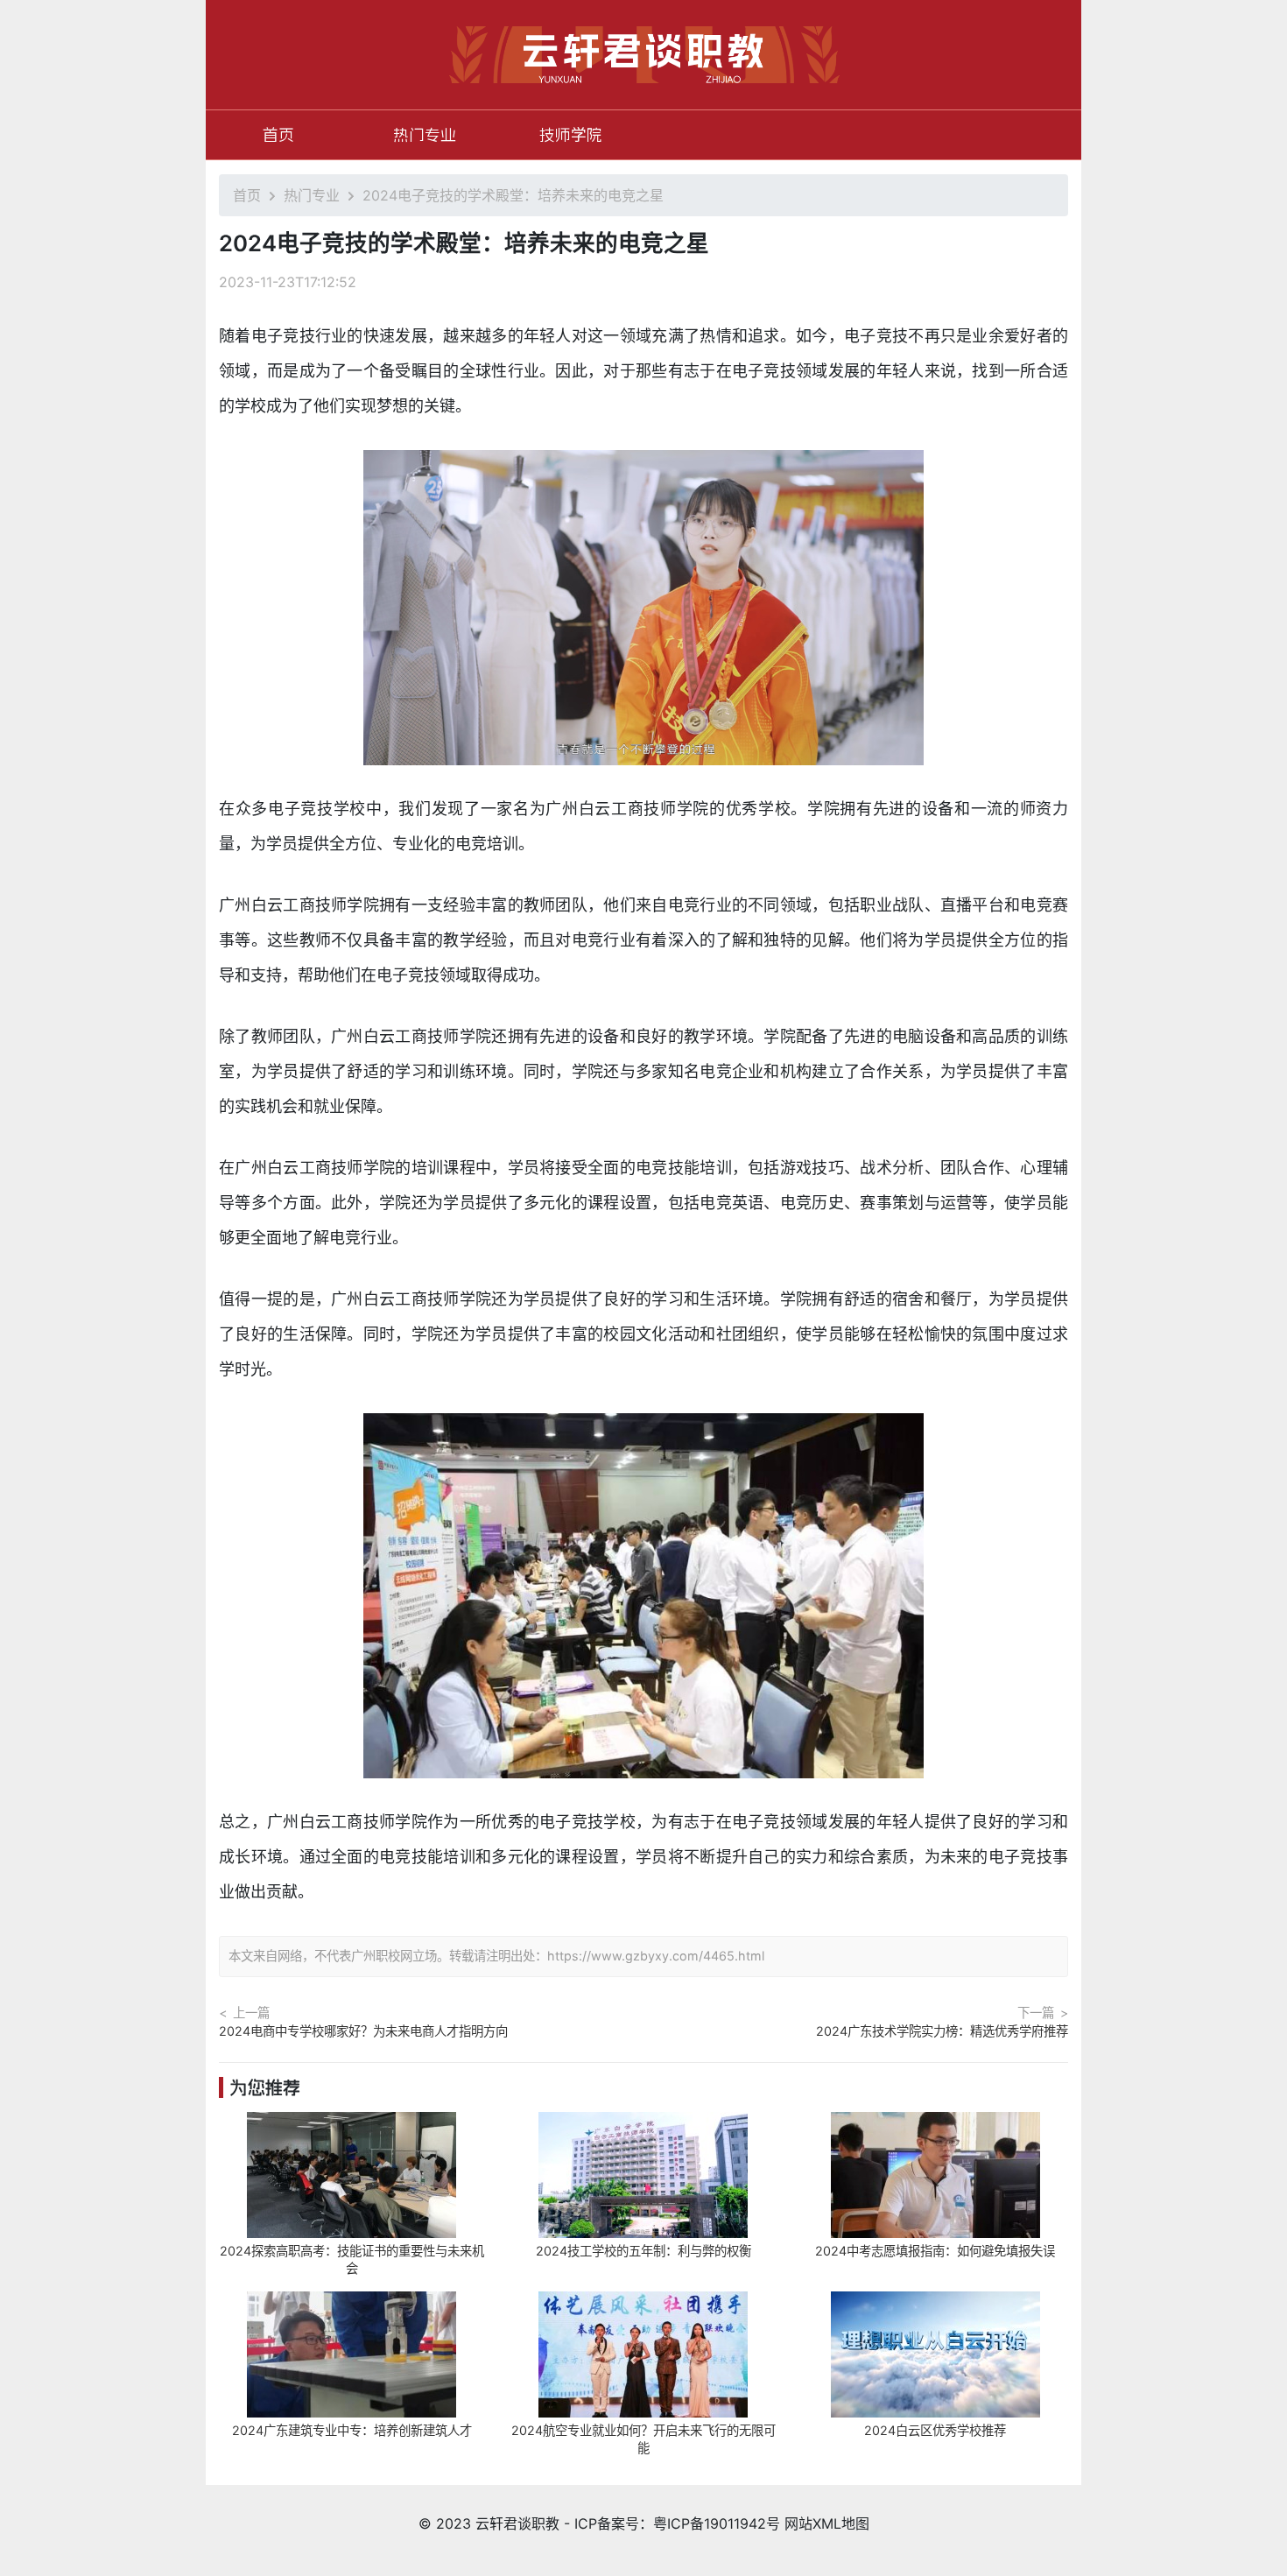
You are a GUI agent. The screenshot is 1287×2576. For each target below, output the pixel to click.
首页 (278, 135)
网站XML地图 (827, 2523)
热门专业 (425, 135)
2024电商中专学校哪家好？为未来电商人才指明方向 (363, 2031)
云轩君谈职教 (517, 2523)
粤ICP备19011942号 (717, 2523)
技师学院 (571, 135)
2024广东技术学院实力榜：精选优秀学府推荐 (942, 2031)
